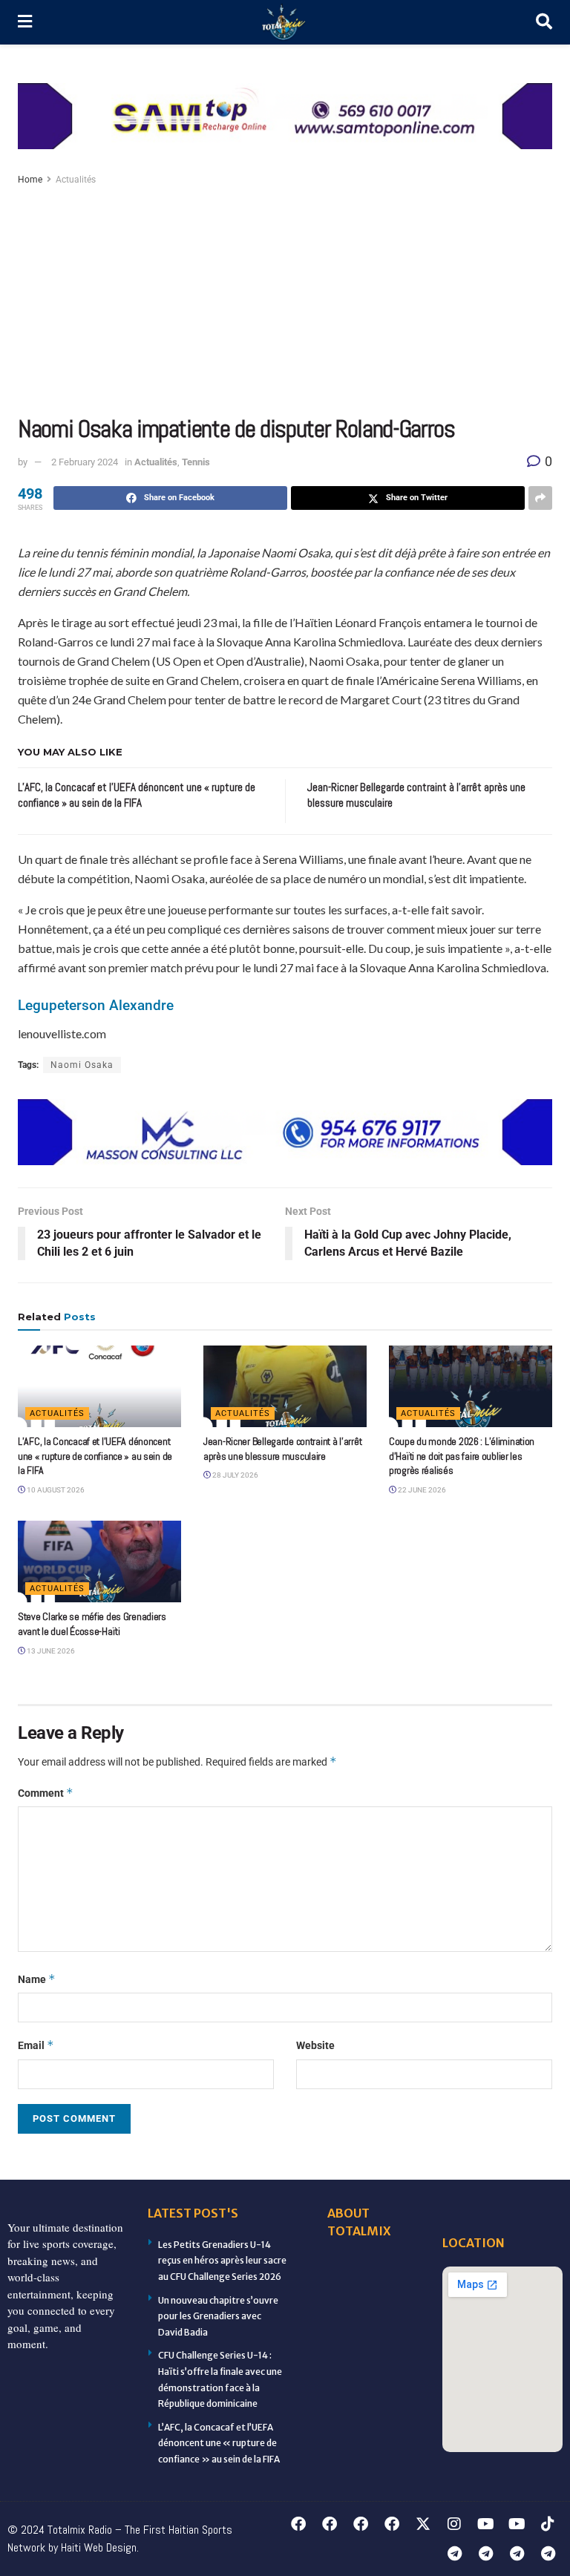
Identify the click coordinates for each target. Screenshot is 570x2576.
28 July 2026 (235, 1475)
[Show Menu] (25, 22)
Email (36, 2045)
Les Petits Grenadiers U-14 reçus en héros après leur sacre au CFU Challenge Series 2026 (222, 2261)
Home (30, 180)
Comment (46, 1793)
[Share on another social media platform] (540, 498)
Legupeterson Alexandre (96, 1006)
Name (37, 1979)
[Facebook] (298, 2524)
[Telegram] (454, 2554)
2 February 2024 (85, 462)
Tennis (196, 462)
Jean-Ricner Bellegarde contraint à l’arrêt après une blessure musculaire (282, 1449)
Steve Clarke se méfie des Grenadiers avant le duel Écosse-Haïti (92, 1624)
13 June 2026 (50, 1651)
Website (315, 2045)
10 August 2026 (55, 1490)
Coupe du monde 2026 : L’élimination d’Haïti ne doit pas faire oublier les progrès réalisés (462, 1456)
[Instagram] (454, 2524)
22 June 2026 (421, 1490)
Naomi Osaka (82, 1065)
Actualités (76, 180)
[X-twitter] (423, 2524)
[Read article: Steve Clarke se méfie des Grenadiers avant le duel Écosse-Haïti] (99, 1561)
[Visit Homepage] (284, 23)
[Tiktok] (548, 2524)
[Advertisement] (285, 300)
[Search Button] (544, 22)
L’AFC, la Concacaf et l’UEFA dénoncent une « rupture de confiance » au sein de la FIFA (95, 1456)
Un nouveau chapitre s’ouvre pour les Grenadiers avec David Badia (218, 2316)
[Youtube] (485, 2524)
